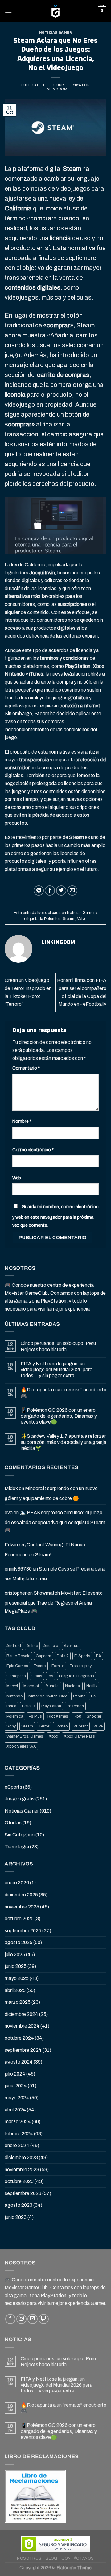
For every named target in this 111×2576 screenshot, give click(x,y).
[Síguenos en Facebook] (10, 2319)
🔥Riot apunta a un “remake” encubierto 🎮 (64, 1393)
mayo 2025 (17, 1978)
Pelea (11, 1706)
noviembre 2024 (22, 2026)
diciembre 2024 (21, 2014)
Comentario (26, 1068)
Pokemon (75, 1706)
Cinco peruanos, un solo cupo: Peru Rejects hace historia (58, 1346)
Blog (51, 2558)
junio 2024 (16, 2086)
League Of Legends (76, 1676)
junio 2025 (16, 1966)
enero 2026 (17, 1883)
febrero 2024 (19, 2134)
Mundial (53, 1686)
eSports (13, 1787)
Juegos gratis (20, 1799)
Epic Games (17, 1666)
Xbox (53, 1736)
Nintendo (15, 1696)
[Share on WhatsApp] (39, 890)
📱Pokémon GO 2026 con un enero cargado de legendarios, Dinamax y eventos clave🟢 (59, 1416)
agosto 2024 (19, 2062)
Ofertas (13, 1823)
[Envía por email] (72, 890)
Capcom (43, 1656)
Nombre (22, 1121)
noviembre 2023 (22, 2170)
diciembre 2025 (21, 1895)
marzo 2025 (18, 2002)
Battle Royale (18, 1656)
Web (17, 1178)
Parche (79, 1696)
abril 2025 (15, 1990)
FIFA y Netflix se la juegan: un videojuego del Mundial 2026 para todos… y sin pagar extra (57, 1370)
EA (99, 1656)
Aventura (72, 1646)
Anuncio (51, 1646)
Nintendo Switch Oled (48, 1696)
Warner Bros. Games (25, 1736)
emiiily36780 (18, 1569)
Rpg (77, 1716)
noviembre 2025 (22, 1907)
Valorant (81, 1726)
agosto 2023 (18, 2205)
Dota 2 (63, 1656)
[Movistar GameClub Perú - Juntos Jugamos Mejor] (55, 11)
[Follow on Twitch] (44, 2319)
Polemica (52, 919)
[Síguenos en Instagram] (21, 2319)
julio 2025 (15, 1954)
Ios (51, 1676)
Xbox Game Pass (79, 1736)
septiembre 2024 (23, 2050)
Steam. (69, 919)
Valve (82, 919)
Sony (11, 1726)
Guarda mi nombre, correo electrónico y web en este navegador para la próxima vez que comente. (55, 1216)
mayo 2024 (17, 2098)
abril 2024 (15, 2110)
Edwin (11, 1545)
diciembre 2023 (21, 2157)
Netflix (92, 1686)
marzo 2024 (18, 2122)
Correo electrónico (33, 1150)
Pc (93, 1696)
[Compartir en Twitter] (61, 890)
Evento (40, 1666)
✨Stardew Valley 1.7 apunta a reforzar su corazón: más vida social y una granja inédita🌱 (64, 1442)
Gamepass (16, 1676)
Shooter (94, 1716)
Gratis (37, 1676)
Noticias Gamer (56, 33)
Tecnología (17, 1847)
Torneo (61, 1726)
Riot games (58, 1716)
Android (14, 1646)
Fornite (58, 1666)
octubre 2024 (19, 2038)
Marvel (12, 1686)
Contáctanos (78, 2558)
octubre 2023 (19, 2181)
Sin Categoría (20, 1835)
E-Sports (82, 1656)
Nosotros (29, 2558)
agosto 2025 (18, 1942)
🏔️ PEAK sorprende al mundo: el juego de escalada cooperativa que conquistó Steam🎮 (55, 1521)
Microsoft (32, 1686)
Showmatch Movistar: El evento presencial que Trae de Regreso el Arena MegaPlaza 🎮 (54, 1602)
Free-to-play (81, 1666)
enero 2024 (17, 2145)
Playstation (51, 1706)
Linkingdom (56, 89)
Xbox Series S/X (21, 1746)
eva (9, 1513)
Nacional (73, 1686)
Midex (11, 1488)
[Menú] (8, 11)
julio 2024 (15, 2074)
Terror (44, 1726)
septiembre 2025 (23, 1931)
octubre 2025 (19, 1919)
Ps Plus (35, 1716)
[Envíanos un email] (33, 2319)
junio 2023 (16, 2217)
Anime (32, 1646)
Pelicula (29, 1706)
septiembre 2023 (23, 2193)
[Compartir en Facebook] (50, 890)
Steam (27, 1726)
